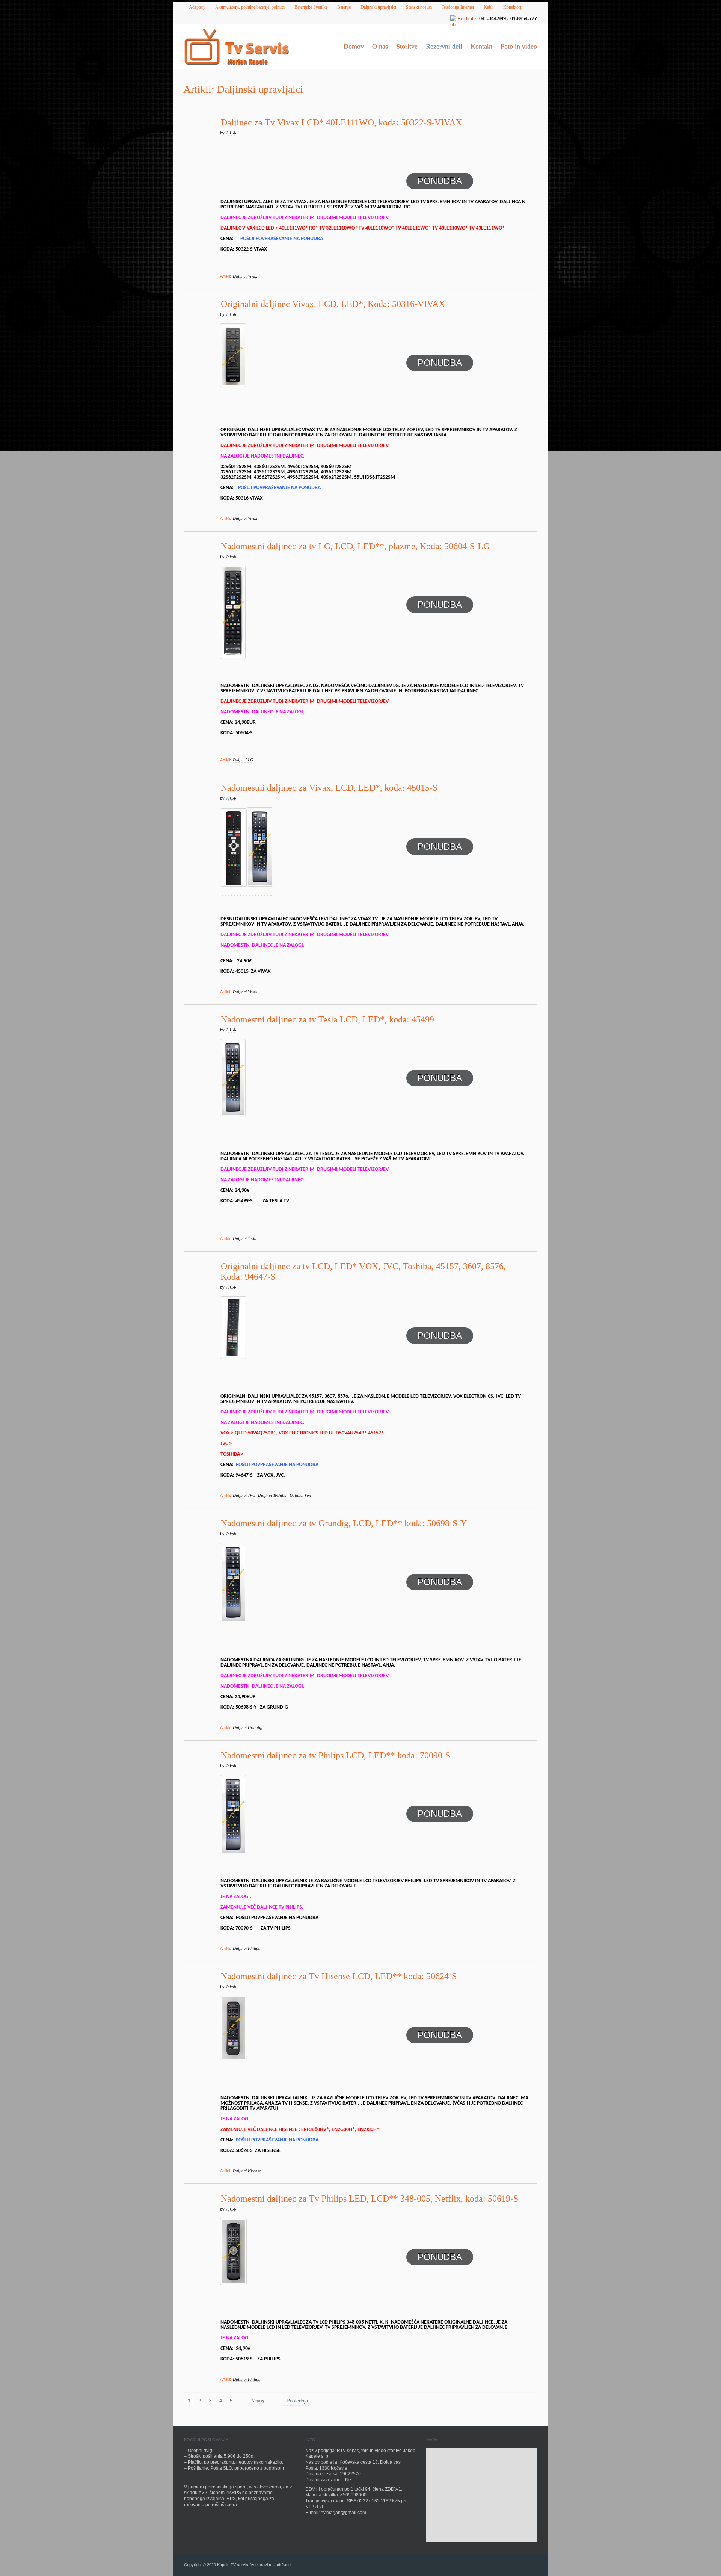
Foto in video (519, 46)
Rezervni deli (444, 46)
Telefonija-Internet (458, 7)
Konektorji (513, 7)
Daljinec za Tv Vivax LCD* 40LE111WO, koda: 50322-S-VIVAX (341, 122)
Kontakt (481, 46)
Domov (354, 46)
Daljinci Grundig (248, 1727)
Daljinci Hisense (247, 2171)
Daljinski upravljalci (378, 7)
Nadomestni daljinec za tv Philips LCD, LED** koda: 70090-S (336, 1755)
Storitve (407, 46)
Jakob (231, 133)
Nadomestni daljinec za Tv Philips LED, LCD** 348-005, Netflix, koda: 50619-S (370, 2199)
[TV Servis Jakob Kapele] (237, 48)
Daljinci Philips (246, 1948)
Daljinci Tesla (245, 1238)
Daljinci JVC (244, 1495)
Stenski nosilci (419, 7)
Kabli (489, 7)
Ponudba (440, 181)
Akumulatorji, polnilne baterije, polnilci (250, 7)
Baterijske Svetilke (311, 7)
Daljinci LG (243, 760)
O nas (380, 46)
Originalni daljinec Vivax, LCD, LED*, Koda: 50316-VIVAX (333, 304)
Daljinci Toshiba (272, 1495)
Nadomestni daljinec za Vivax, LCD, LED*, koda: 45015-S (329, 788)
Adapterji (197, 7)
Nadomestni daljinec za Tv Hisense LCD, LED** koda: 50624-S (339, 1976)
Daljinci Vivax (245, 276)
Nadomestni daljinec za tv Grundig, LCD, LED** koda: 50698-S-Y (344, 1523)
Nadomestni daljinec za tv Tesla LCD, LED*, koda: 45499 (327, 1019)
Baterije (344, 7)
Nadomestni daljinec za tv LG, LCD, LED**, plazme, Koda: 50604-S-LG (355, 546)
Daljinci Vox (300, 1495)
